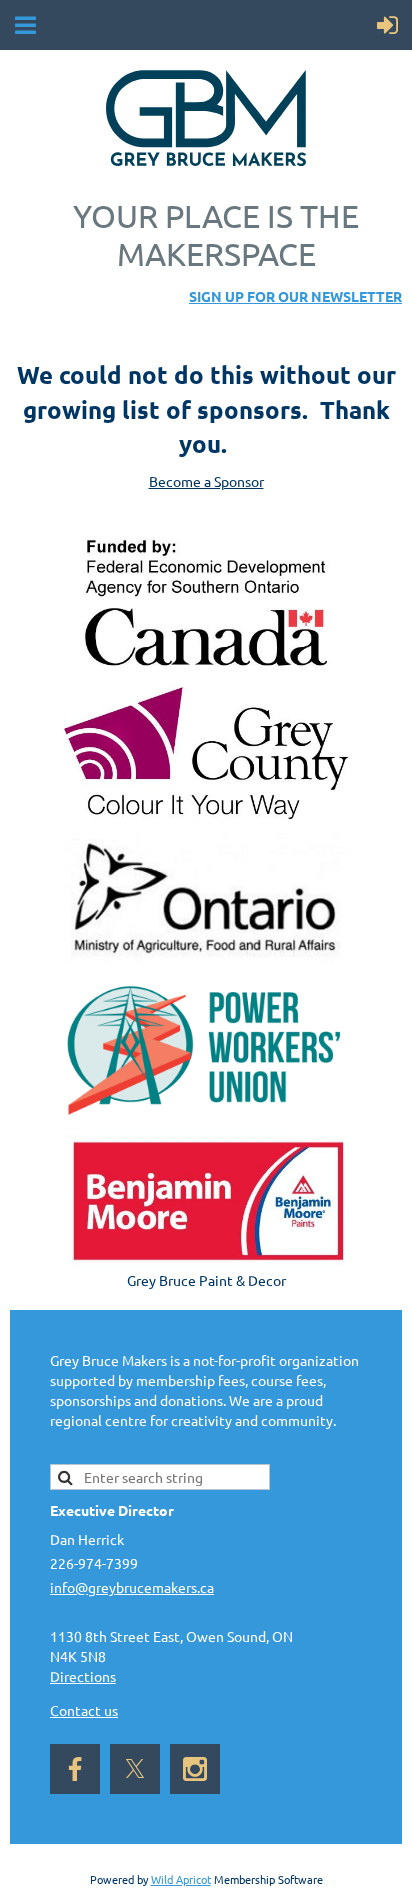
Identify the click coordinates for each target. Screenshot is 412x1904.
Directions (83, 1676)
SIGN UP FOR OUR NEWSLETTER (295, 296)
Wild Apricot (181, 1879)
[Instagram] (195, 1769)
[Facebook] (75, 1769)
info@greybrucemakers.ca (132, 1587)
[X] (135, 1769)
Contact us (84, 1710)
